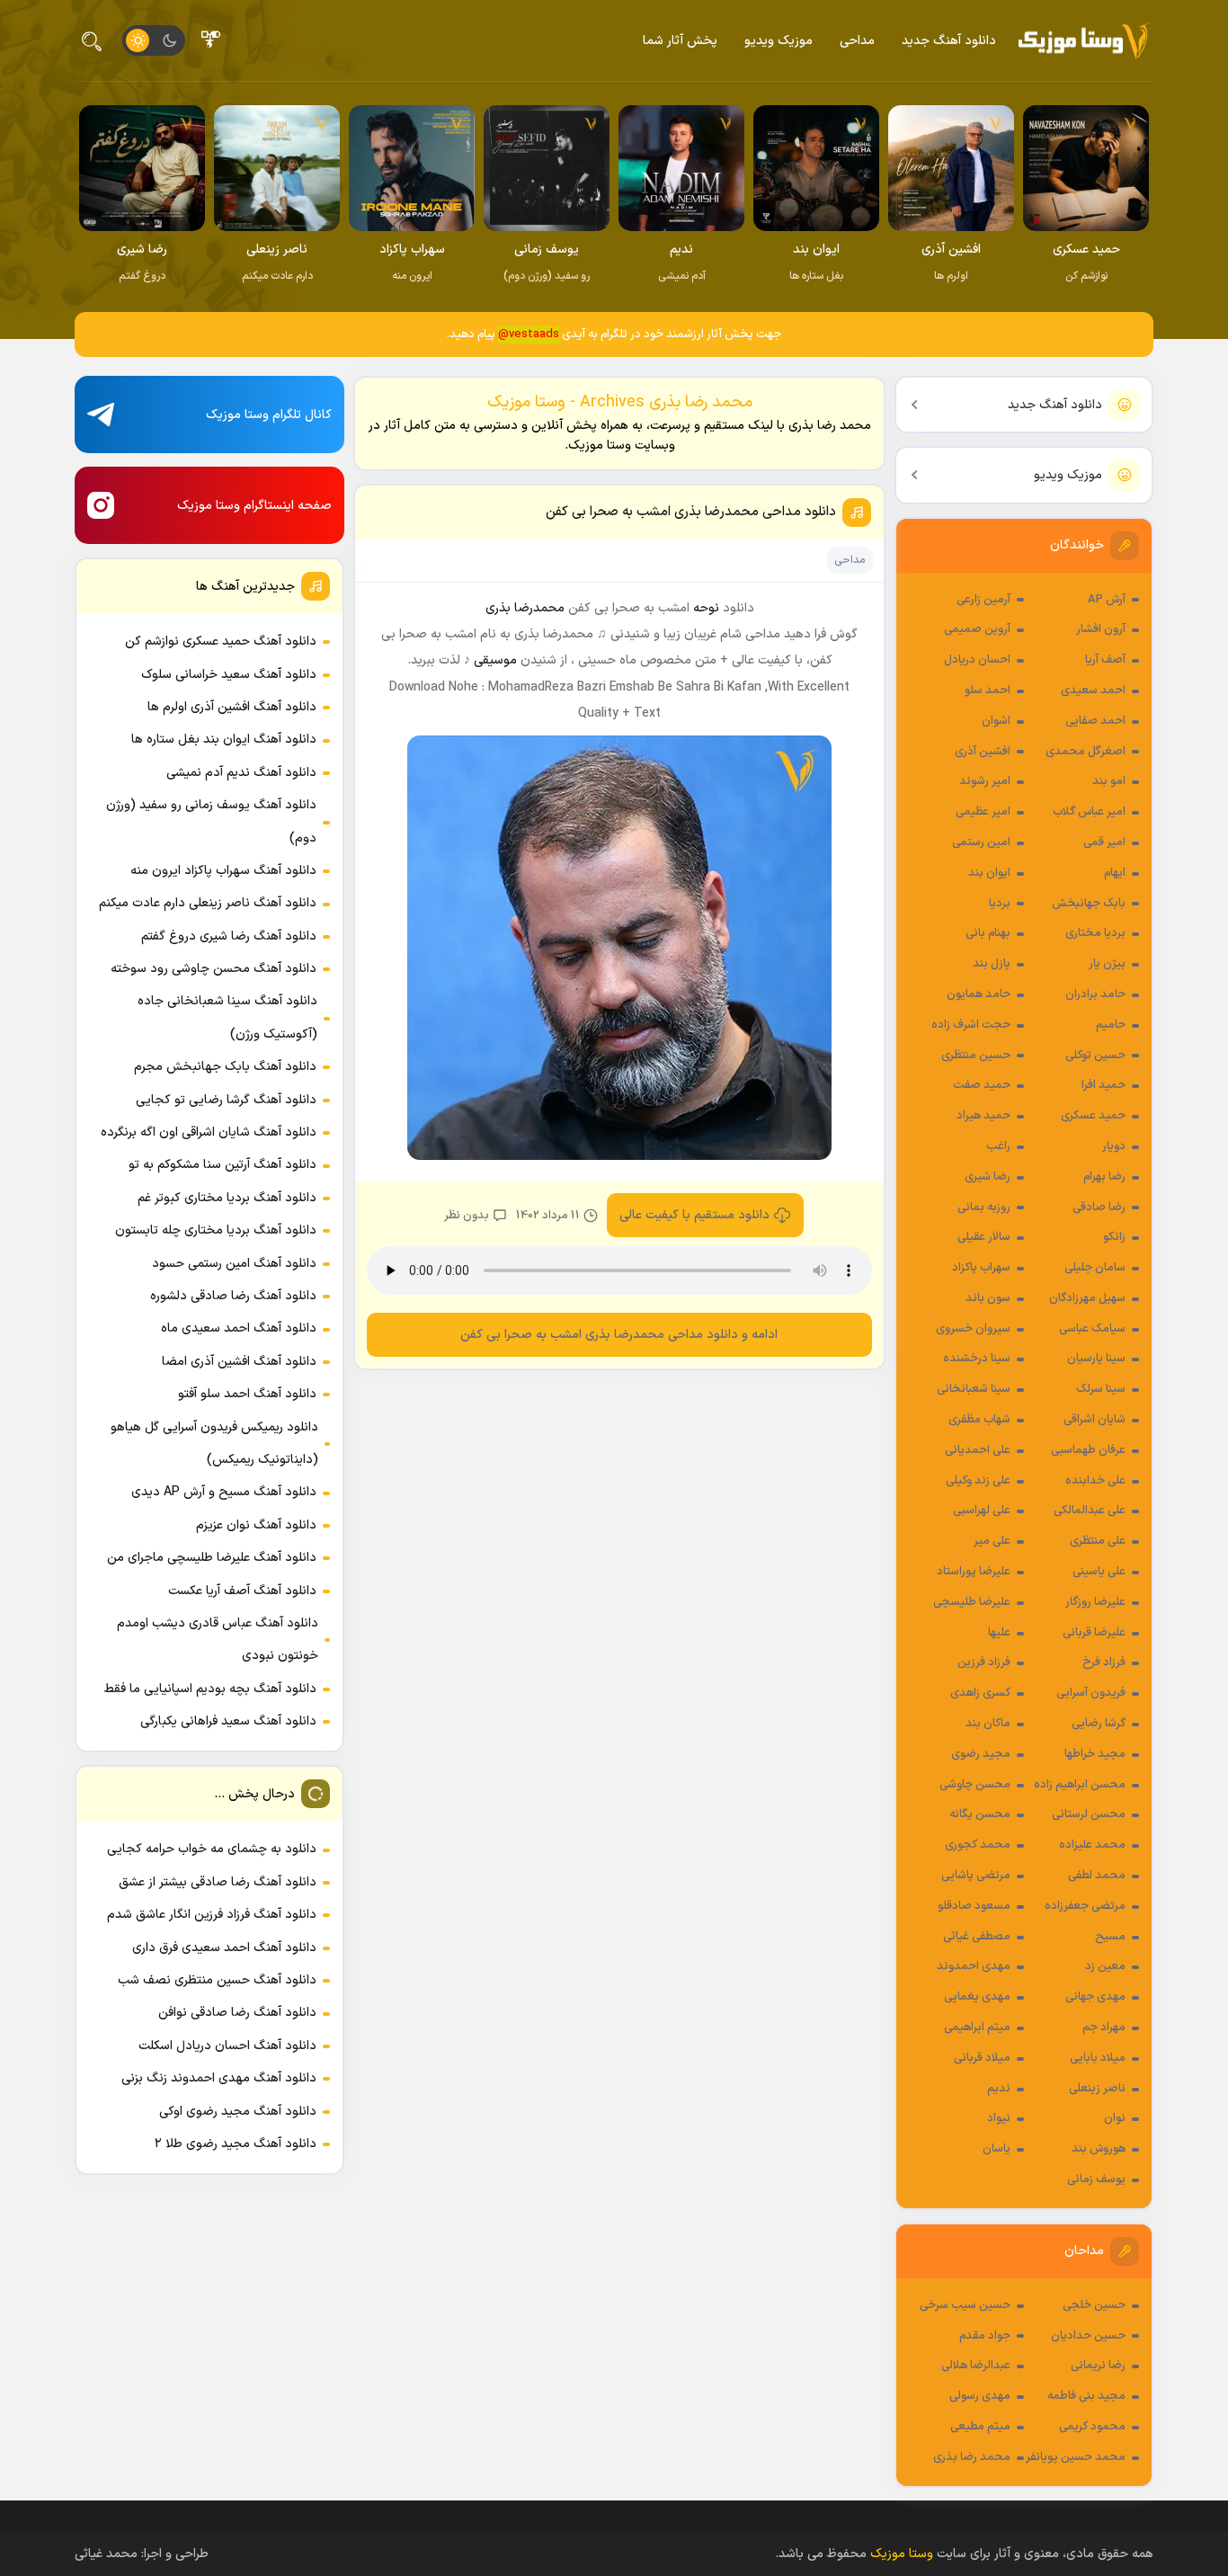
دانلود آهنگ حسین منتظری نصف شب (217, 1980)
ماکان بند (988, 1724)
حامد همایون (979, 994)
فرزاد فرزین (984, 1662)
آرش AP (1107, 600)
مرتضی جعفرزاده (1085, 1906)
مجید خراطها (1095, 1754)
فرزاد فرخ (1104, 1662)
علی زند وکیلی (978, 1481)
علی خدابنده (1095, 1481)
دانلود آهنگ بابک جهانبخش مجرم (225, 1067)
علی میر (992, 1541)
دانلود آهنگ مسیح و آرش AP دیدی (224, 1492)
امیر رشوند (985, 781)
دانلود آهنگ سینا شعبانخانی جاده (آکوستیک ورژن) (227, 1017)
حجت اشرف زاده (971, 1025)
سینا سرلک (1101, 1389)
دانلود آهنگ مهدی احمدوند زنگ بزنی (219, 2078)
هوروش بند (1099, 2149)
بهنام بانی (988, 933)
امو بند (1109, 781)
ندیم (999, 2089)
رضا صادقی (1099, 1208)
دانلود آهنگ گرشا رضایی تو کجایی (226, 1100)
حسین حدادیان (1088, 2336)
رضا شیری (988, 1177)
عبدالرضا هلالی (976, 2366)
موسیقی (495, 660)
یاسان (997, 2149)
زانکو (1114, 1237)
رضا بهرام (1104, 1177)
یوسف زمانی (1096, 2179)
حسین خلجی (1094, 2305)
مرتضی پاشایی (976, 1876)
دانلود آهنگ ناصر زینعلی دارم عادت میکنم (208, 903)
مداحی (857, 41)
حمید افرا (1103, 1085)
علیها (999, 1633)
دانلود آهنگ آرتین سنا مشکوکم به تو (222, 1165)
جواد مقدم (985, 2336)
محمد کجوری (978, 1845)
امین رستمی (981, 842)
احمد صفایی (1095, 721)
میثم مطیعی (980, 2427)
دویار (1114, 1146)
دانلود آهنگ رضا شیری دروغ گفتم (229, 936)
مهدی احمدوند (974, 1966)
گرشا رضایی (1099, 1724)
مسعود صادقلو (974, 1906)
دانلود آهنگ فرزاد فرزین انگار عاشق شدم (212, 1915)
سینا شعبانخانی (974, 1389)
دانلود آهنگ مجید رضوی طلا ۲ (236, 2144)
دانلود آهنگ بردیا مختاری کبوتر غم (227, 1198)
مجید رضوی (981, 1754)
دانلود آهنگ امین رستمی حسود (234, 1264)
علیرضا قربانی (1094, 1633)
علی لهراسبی (982, 1511)
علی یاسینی (1099, 1572)
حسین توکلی (1095, 1056)
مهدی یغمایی (977, 1997)
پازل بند (992, 964)
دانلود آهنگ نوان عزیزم (256, 1525)
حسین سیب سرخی (965, 2305)
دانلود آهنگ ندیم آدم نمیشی (241, 773)
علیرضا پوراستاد (974, 1572)
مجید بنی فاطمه (1086, 2396)
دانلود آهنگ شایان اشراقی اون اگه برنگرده (209, 1132)
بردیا (1000, 904)
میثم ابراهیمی (977, 2028)
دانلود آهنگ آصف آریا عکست (242, 1591)
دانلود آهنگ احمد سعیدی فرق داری (224, 1948)
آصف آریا (1105, 660)
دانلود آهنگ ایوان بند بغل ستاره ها (224, 740)
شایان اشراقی (1095, 1420)
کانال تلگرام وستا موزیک (269, 415)
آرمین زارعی (983, 600)
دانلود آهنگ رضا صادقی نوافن (237, 2013)
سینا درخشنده (977, 1359)
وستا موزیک (902, 2554)
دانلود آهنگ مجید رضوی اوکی (238, 2112)
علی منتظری (1098, 1541)
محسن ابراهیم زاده (1080, 1785)
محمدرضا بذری (525, 608)
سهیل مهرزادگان (1087, 1298)
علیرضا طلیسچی (972, 1602)
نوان (1115, 2118)
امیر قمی (1104, 842)
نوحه (706, 608)
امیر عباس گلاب (1089, 812)
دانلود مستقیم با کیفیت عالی (694, 1215)
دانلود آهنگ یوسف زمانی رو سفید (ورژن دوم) (211, 821)
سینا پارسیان (1096, 1359)
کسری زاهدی (980, 1693)
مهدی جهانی (1095, 1997)
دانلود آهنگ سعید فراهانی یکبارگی (228, 1721)
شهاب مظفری (979, 1420)
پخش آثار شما (680, 41)
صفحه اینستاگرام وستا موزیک (254, 506)
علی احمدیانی (978, 1450)
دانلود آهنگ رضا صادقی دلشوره (233, 1296)
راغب (998, 1146)
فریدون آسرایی (1091, 1693)
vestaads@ (529, 334)
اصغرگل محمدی (1086, 752)
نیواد (999, 2118)
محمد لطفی (1097, 1876)
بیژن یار (1107, 964)
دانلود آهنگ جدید (949, 41)
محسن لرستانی (1089, 1814)
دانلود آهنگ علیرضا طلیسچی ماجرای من (212, 1558)
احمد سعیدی (1093, 691)
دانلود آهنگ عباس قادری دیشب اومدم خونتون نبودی (218, 1640)
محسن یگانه (980, 1814)
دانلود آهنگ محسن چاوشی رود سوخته (214, 969)
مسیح (1110, 1937)
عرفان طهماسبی (1088, 1450)
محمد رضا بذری (972, 2457)
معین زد (1105, 1966)
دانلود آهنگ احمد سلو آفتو (247, 1394)
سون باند (988, 1298)
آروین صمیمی (977, 629)
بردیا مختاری (1095, 933)
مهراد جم (1104, 2028)
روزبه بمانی (984, 1208)
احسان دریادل (977, 660)
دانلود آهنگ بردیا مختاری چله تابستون (216, 1230)
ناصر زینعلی (1097, 2089)
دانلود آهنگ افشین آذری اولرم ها (232, 707)
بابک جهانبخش (1089, 904)
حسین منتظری (976, 1056)
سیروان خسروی (973, 1329)
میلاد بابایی (1098, 2058)
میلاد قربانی (982, 2058)
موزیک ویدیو (779, 41)
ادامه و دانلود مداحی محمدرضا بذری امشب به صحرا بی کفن (620, 1335)
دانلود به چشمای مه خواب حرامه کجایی (212, 1849)
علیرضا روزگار (1095, 1602)
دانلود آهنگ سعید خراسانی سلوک (229, 675)
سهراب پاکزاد (981, 1268)
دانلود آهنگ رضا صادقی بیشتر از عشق (218, 1882)
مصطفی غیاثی (977, 1937)
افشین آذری (983, 752)
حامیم (1111, 1025)
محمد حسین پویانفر (1076, 2457)
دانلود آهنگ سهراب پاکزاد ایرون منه (223, 871)
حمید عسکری (1093, 1116)
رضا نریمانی (1098, 2366)
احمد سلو (988, 691)
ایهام (1115, 873)
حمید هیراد (983, 1116)
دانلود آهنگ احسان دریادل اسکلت (227, 2046)
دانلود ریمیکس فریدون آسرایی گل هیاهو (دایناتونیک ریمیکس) (214, 1444)
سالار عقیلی (984, 1237)
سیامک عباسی (1092, 1329)
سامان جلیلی (1095, 1268)
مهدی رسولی (980, 2396)
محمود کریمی (1092, 2427)
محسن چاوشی (975, 1785)
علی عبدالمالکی (1090, 1511)
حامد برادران (1095, 994)
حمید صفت (982, 1085)
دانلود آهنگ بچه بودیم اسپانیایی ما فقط (210, 1689)
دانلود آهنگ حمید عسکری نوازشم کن (221, 642)
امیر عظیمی (983, 812)
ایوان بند (989, 873)
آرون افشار (1101, 629)
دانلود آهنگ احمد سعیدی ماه (239, 1328)
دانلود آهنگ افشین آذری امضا (239, 1362)
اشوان (996, 721)
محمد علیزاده (1092, 1845)
